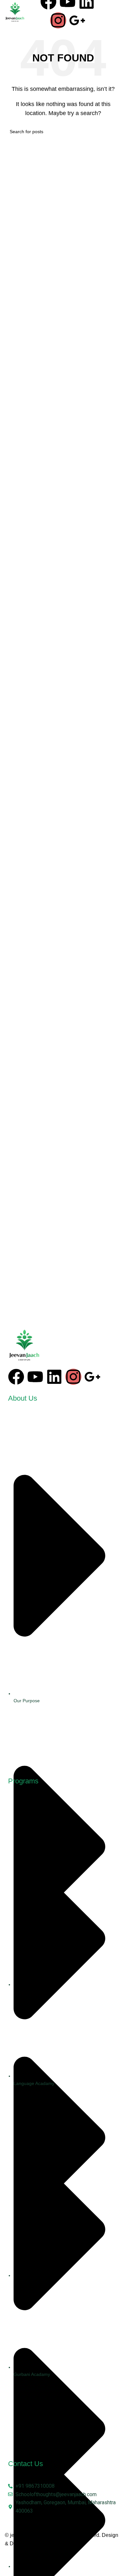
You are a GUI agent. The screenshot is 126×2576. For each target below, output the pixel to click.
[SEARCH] (114, 132)
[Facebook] (16, 1377)
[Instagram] (58, 20)
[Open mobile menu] (114, 12)
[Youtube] (35, 1377)
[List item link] (63, 1593)
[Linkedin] (54, 1377)
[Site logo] (15, 12)
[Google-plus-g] (77, 20)
